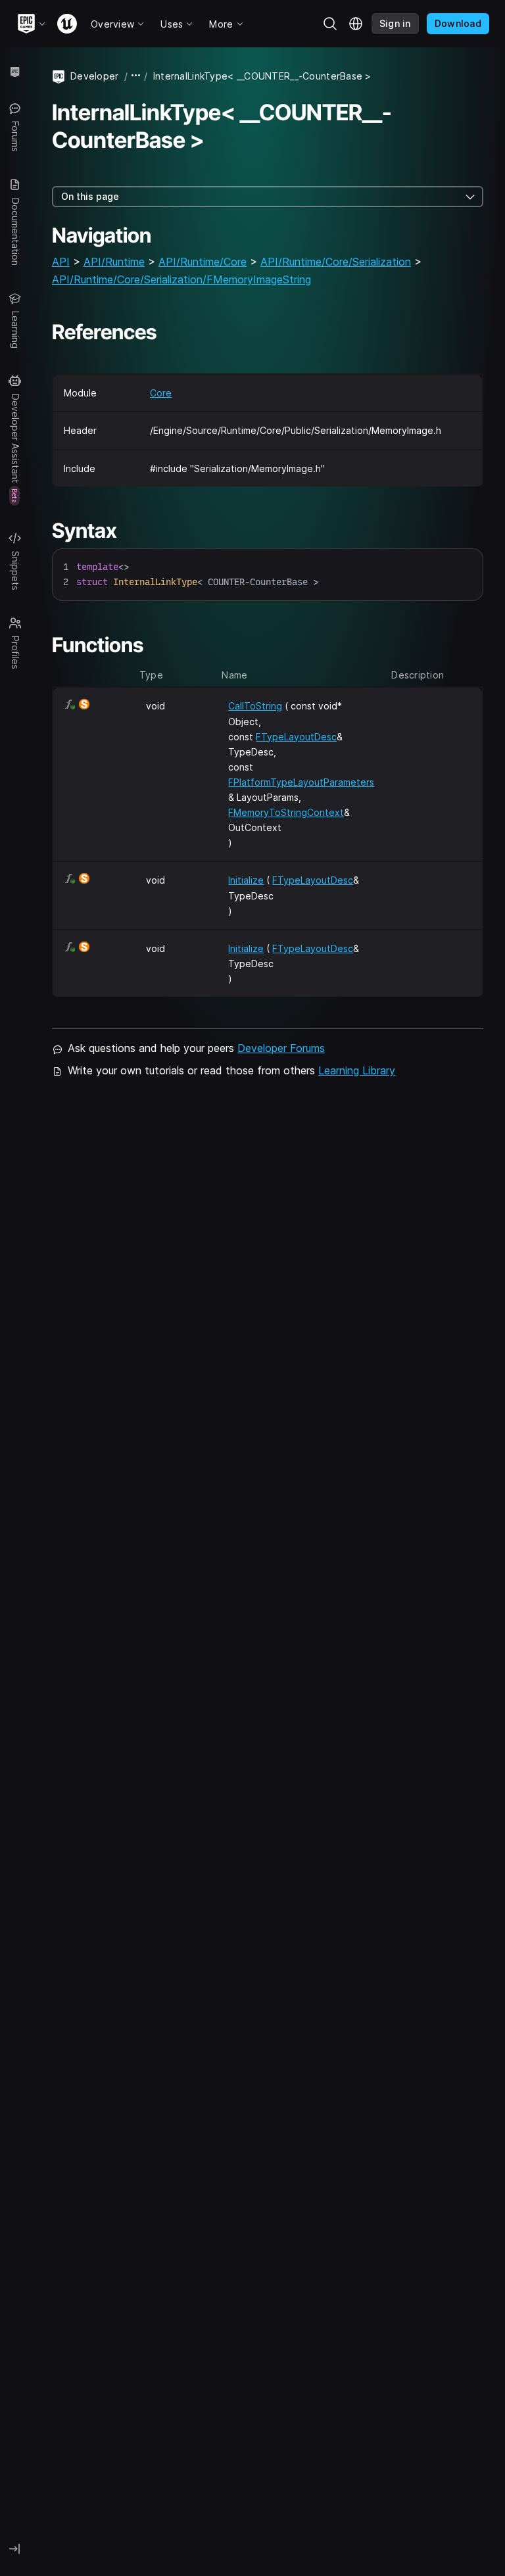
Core (161, 393)
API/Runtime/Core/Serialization (336, 262)
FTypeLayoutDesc (296, 737)
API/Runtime (114, 262)
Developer (95, 76)
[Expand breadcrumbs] (136, 76)
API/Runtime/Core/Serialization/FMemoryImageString (181, 279)
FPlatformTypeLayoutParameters (301, 782)
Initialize (246, 880)
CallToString (255, 706)
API (61, 262)
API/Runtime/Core (203, 262)
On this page (90, 196)
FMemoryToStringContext (286, 812)
